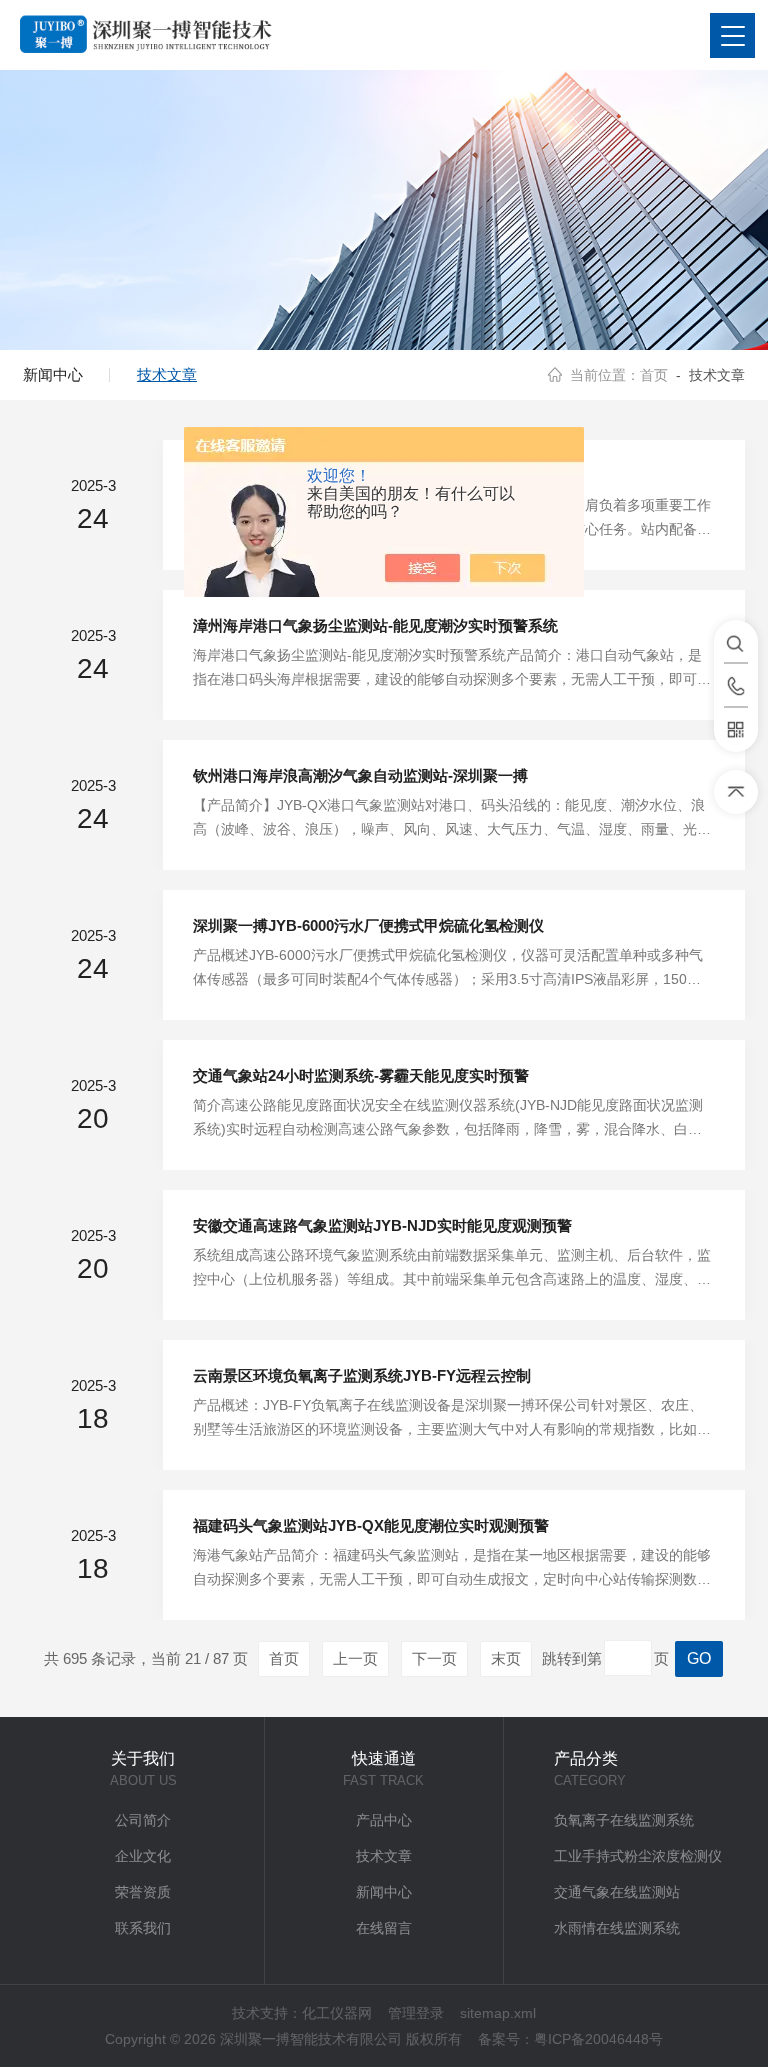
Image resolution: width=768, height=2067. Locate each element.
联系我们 (143, 1928)
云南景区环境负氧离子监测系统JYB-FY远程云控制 (362, 1375)
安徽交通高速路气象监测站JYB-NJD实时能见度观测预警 (382, 1225)
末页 (506, 1658)
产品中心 (384, 1820)
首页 (654, 375)
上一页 (355, 1658)
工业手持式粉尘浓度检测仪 (638, 1856)
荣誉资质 (143, 1892)
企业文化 (143, 1856)
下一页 (434, 1658)
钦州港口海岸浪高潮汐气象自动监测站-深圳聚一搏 (360, 775)
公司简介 (143, 1820)
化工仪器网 (337, 2013)
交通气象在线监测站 (617, 1892)
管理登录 (416, 2013)
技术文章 (167, 374)
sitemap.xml (498, 2013)
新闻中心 (53, 374)
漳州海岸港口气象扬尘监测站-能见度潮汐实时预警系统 (375, 625)
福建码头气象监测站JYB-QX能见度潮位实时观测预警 (371, 1525)
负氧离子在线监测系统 (624, 1820)
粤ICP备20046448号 (598, 2039)
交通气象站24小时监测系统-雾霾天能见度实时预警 (361, 1075)
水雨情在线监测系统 (617, 1928)
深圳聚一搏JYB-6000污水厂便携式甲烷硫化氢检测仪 (368, 925)
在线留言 (384, 1928)
